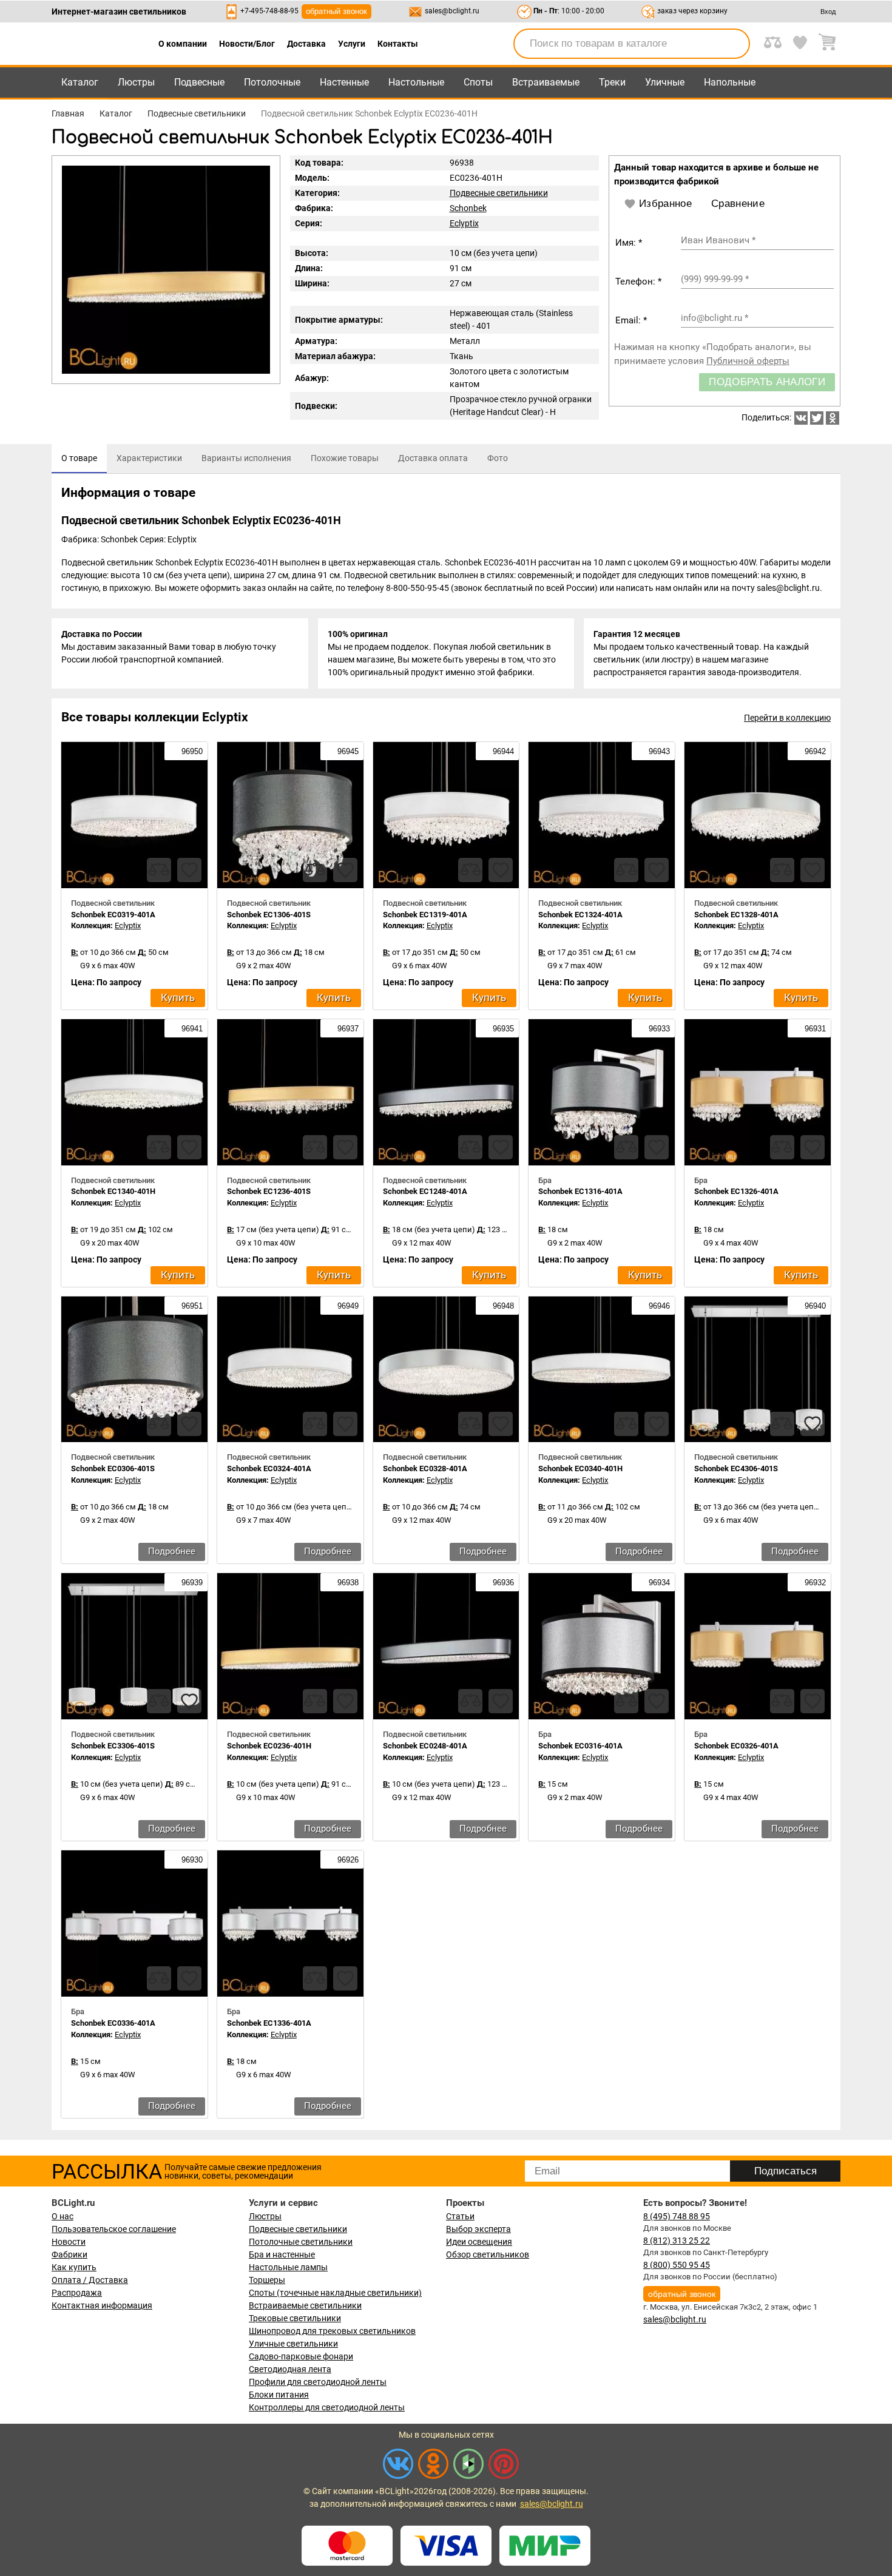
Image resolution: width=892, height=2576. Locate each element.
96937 (347, 1029)
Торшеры (267, 2280)
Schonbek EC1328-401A (736, 915)
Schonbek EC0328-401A (425, 1468)
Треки (612, 82)
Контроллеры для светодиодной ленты (327, 2407)
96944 (502, 751)
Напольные (730, 82)
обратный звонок (336, 11)
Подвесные (199, 82)
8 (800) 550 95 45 (677, 2265)
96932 (814, 1583)
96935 (502, 1029)
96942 (814, 751)
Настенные (344, 82)
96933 (658, 1029)
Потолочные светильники (301, 2242)
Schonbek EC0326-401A (736, 1746)
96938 (347, 1583)
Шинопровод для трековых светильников (332, 2331)
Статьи (460, 2216)
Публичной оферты (748, 361)
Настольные (416, 82)
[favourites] (189, 870)
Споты (478, 82)
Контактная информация (102, 2305)
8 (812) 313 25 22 (677, 2241)
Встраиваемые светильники (305, 2305)
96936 (502, 1583)
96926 (347, 1860)
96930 (191, 1860)
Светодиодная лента (290, 2369)
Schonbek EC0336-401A (113, 2023)
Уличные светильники (293, 2344)
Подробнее (172, 1551)
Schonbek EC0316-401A (580, 1746)
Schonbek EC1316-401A (580, 1191)
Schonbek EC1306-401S (269, 915)
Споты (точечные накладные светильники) (335, 2293)
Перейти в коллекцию (787, 718)
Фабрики (69, 2254)
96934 (658, 1583)
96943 (658, 751)
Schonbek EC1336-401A (269, 2023)
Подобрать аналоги (767, 382)
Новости (69, 2242)
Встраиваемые (546, 82)
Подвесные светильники (499, 193)
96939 (191, 1583)
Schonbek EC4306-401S (736, 1468)
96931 (814, 1029)
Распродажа (77, 2293)
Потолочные (272, 82)
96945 (347, 751)
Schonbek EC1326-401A (736, 1191)
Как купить (74, 2267)
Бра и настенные (282, 2254)
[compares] (159, 870)
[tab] (79, 459)
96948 (502, 1306)
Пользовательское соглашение (114, 2229)
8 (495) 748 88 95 (677, 2216)
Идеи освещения (479, 2242)
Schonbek (468, 208)
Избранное (665, 204)
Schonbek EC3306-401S (113, 1746)
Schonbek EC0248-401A (425, 1746)
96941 (191, 1029)
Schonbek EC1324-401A (580, 915)
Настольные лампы (288, 2267)
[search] (734, 44)
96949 (347, 1306)
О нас (63, 2216)
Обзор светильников (488, 2254)
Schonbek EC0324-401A (269, 1468)
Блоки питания (279, 2395)
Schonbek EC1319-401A (425, 915)
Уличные (665, 82)
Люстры (136, 82)
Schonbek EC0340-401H (580, 1468)
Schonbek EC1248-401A (425, 1191)
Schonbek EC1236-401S (269, 1191)
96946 (658, 1306)
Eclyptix (464, 223)
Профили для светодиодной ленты (318, 2382)
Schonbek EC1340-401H (113, 1191)
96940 (814, 1306)
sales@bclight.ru (452, 11)
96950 (191, 751)
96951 (191, 1306)
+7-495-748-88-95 (269, 11)
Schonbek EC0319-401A (113, 915)
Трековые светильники (295, 2318)
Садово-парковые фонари (301, 2356)
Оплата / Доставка (90, 2280)
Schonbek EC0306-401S (113, 1468)
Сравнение (738, 204)
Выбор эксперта (478, 2229)
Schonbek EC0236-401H (269, 1746)
